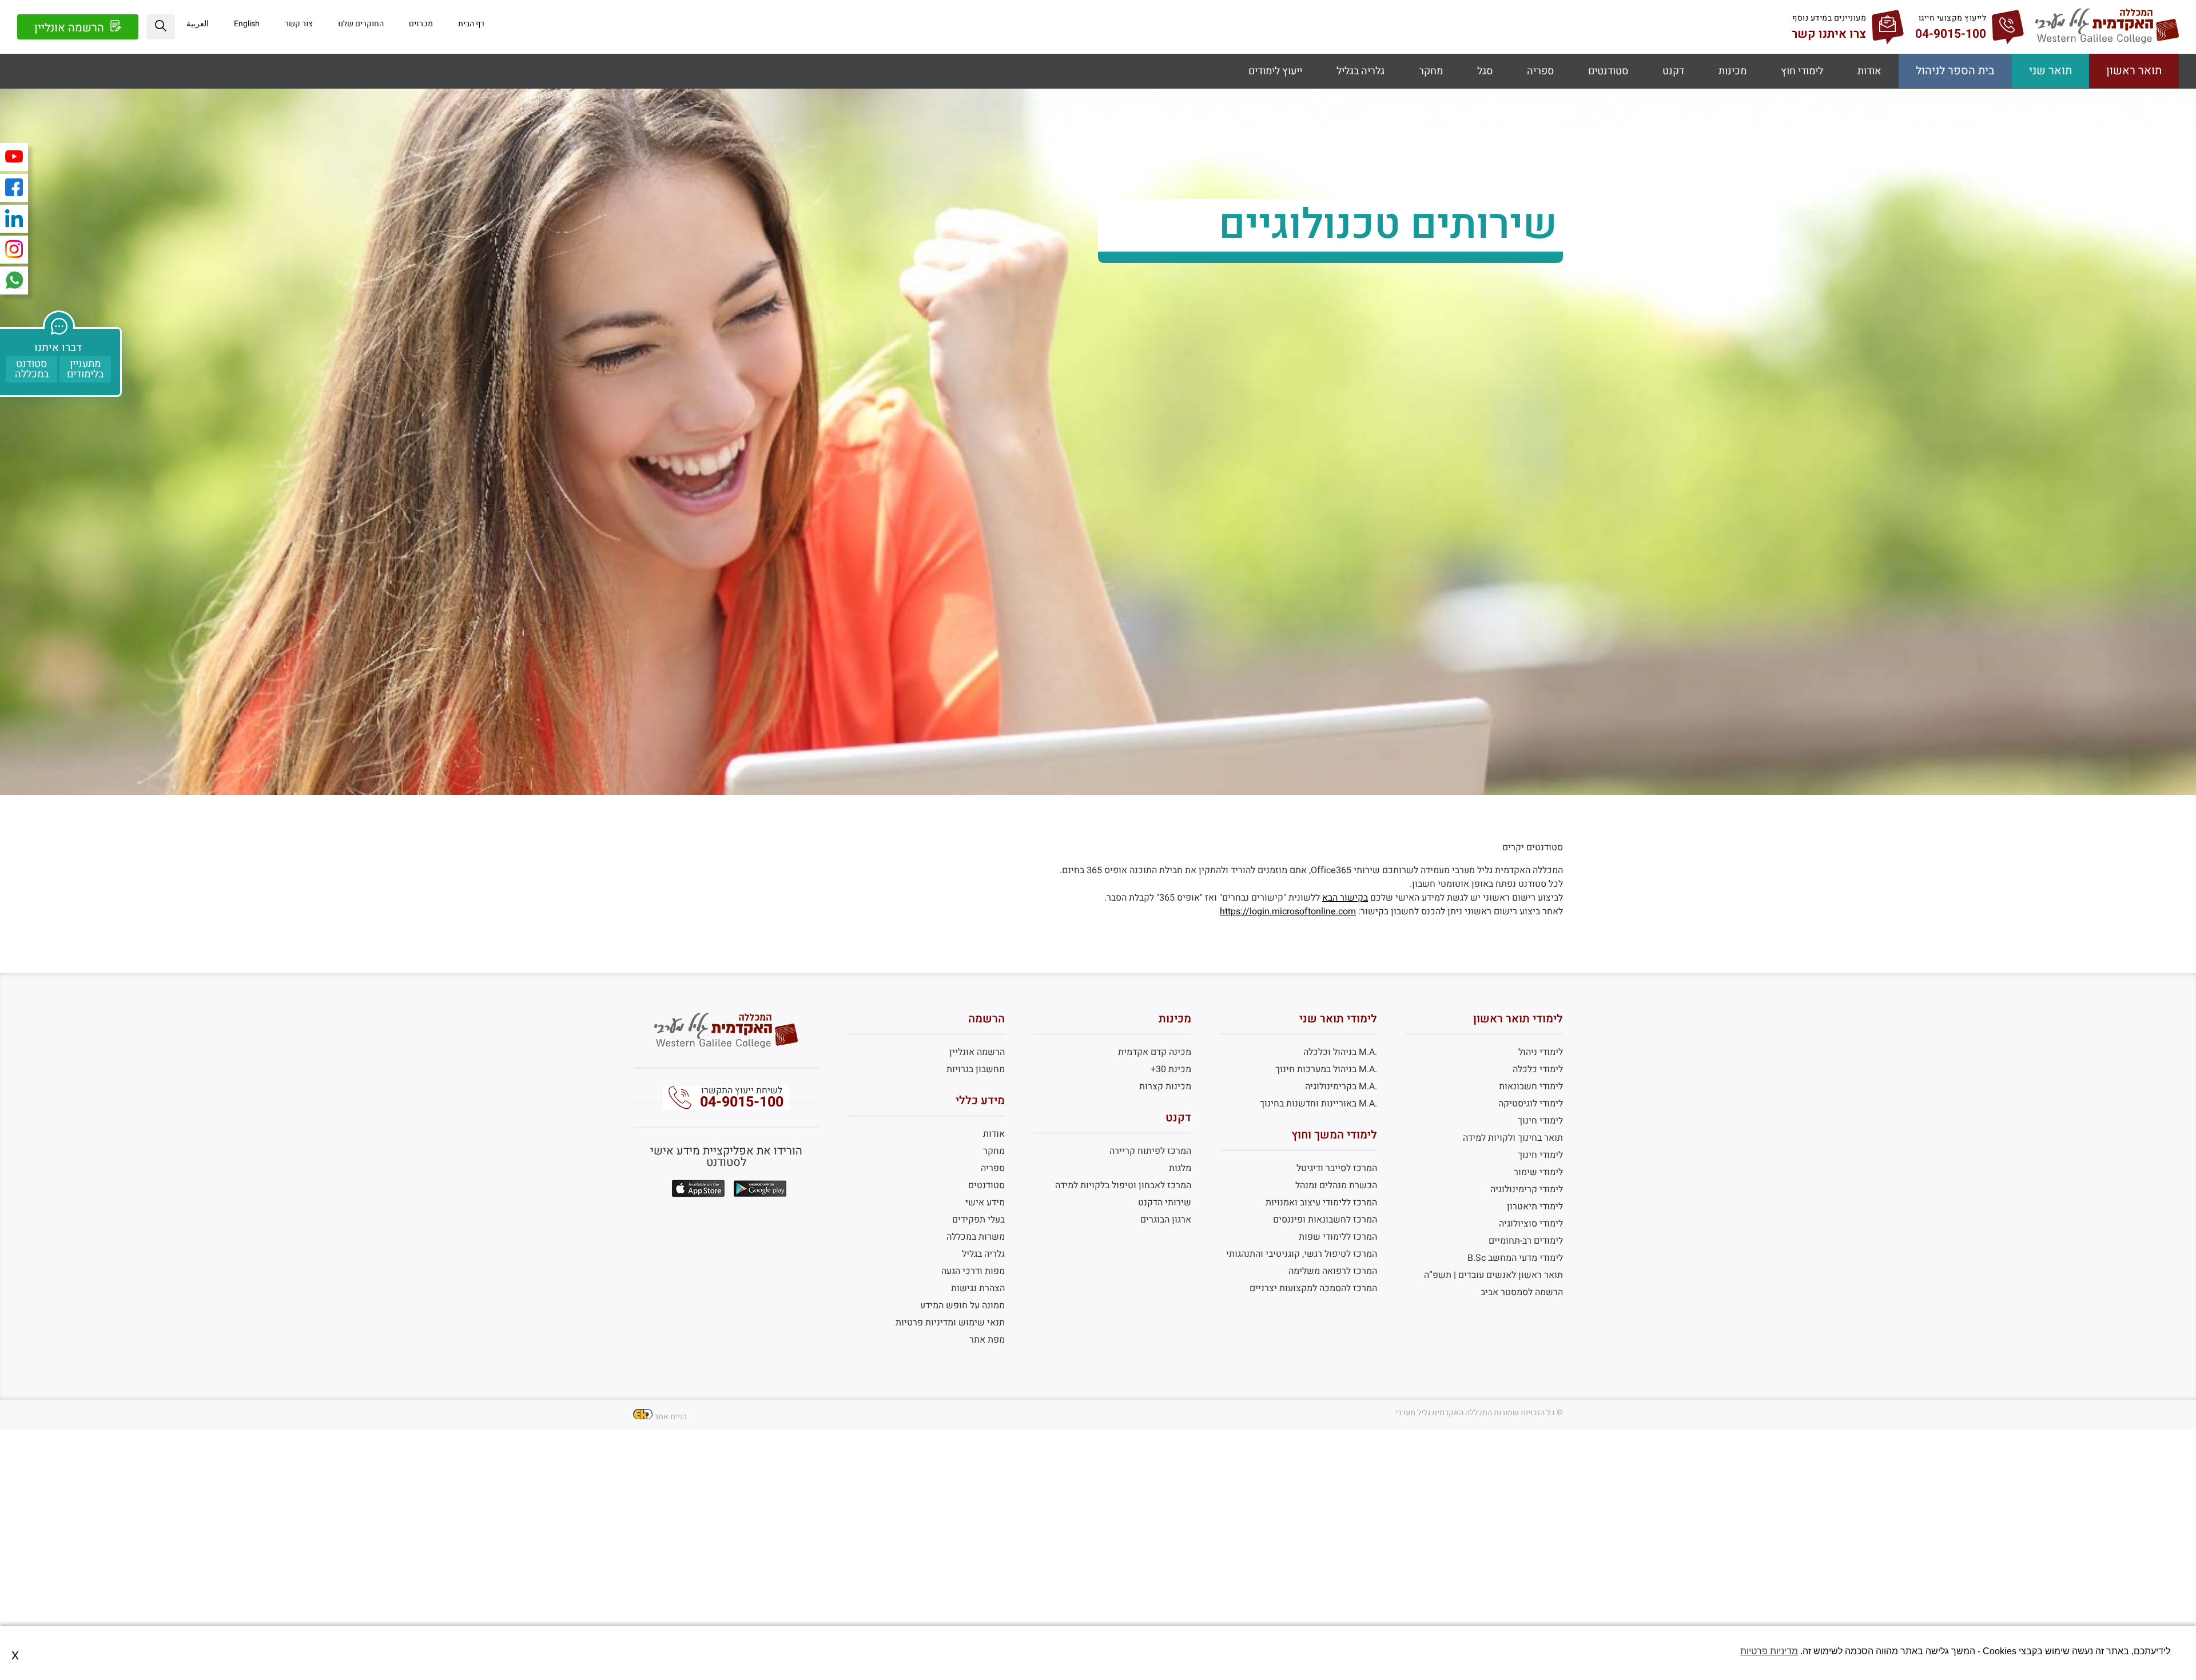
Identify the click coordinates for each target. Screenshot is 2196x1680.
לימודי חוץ (1802, 71)
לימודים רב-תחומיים (1526, 1241)
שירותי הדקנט (1164, 1203)
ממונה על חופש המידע (962, 1305)
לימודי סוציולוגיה (1531, 1224)
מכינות (1732, 71)
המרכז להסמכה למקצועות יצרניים (1313, 1288)
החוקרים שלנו (361, 24)
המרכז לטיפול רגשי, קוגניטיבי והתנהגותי (1302, 1254)
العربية (198, 24)
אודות (1869, 71)
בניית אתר (671, 1417)
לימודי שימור (1538, 1172)
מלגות (1180, 1168)
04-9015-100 (742, 1102)
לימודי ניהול (1541, 1052)
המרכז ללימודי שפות (1338, 1237)
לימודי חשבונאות (1531, 1086)
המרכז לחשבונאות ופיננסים (1325, 1220)
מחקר (1431, 71)
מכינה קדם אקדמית (1154, 1052)
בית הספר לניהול (1955, 71)
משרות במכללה (976, 1237)
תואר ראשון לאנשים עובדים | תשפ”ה (1493, 1275)
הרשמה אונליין (71, 28)
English (247, 24)
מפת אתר (987, 1340)
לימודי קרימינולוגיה (1527, 1189)
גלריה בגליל (1360, 71)
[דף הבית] (2107, 41)
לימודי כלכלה (1538, 1069)
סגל (1485, 71)
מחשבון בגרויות (976, 1069)
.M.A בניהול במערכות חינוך (1326, 1069)
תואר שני (2050, 71)
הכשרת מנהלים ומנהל (1336, 1185)
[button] (161, 27)
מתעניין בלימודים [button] (85, 369)
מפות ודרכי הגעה (973, 1271)
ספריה (1540, 71)
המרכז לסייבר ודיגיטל (1337, 1168)
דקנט (1673, 71)
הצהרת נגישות (978, 1288)
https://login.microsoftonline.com (1288, 911)
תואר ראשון (2134, 71)
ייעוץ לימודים (1275, 71)
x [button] (15, 1655)
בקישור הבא (1345, 898)
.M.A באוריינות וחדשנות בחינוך (1318, 1104)
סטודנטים (1608, 71)
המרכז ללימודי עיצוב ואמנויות (1321, 1203)
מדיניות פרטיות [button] (1769, 1651)
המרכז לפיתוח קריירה (1150, 1151)
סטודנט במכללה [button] (32, 369)
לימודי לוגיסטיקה (1531, 1104)
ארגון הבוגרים (1165, 1220)
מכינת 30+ (1171, 1069)
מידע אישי (985, 1203)
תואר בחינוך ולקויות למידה (1513, 1138)
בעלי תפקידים (978, 1220)
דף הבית (471, 24)
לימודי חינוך (1540, 1121)
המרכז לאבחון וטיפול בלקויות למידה (1123, 1185)
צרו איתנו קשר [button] (1829, 34)
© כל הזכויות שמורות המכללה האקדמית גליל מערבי (1479, 1413)
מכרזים (421, 24)
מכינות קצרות (1165, 1086)
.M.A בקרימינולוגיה (1341, 1086)
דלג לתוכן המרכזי (1098, 9)
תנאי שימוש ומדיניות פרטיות (950, 1323)
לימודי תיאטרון (1535, 1207)
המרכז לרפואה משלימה (1333, 1271)
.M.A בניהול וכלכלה (1340, 1052)
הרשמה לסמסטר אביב (1522, 1292)
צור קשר (299, 24)
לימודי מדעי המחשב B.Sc (1515, 1258)
